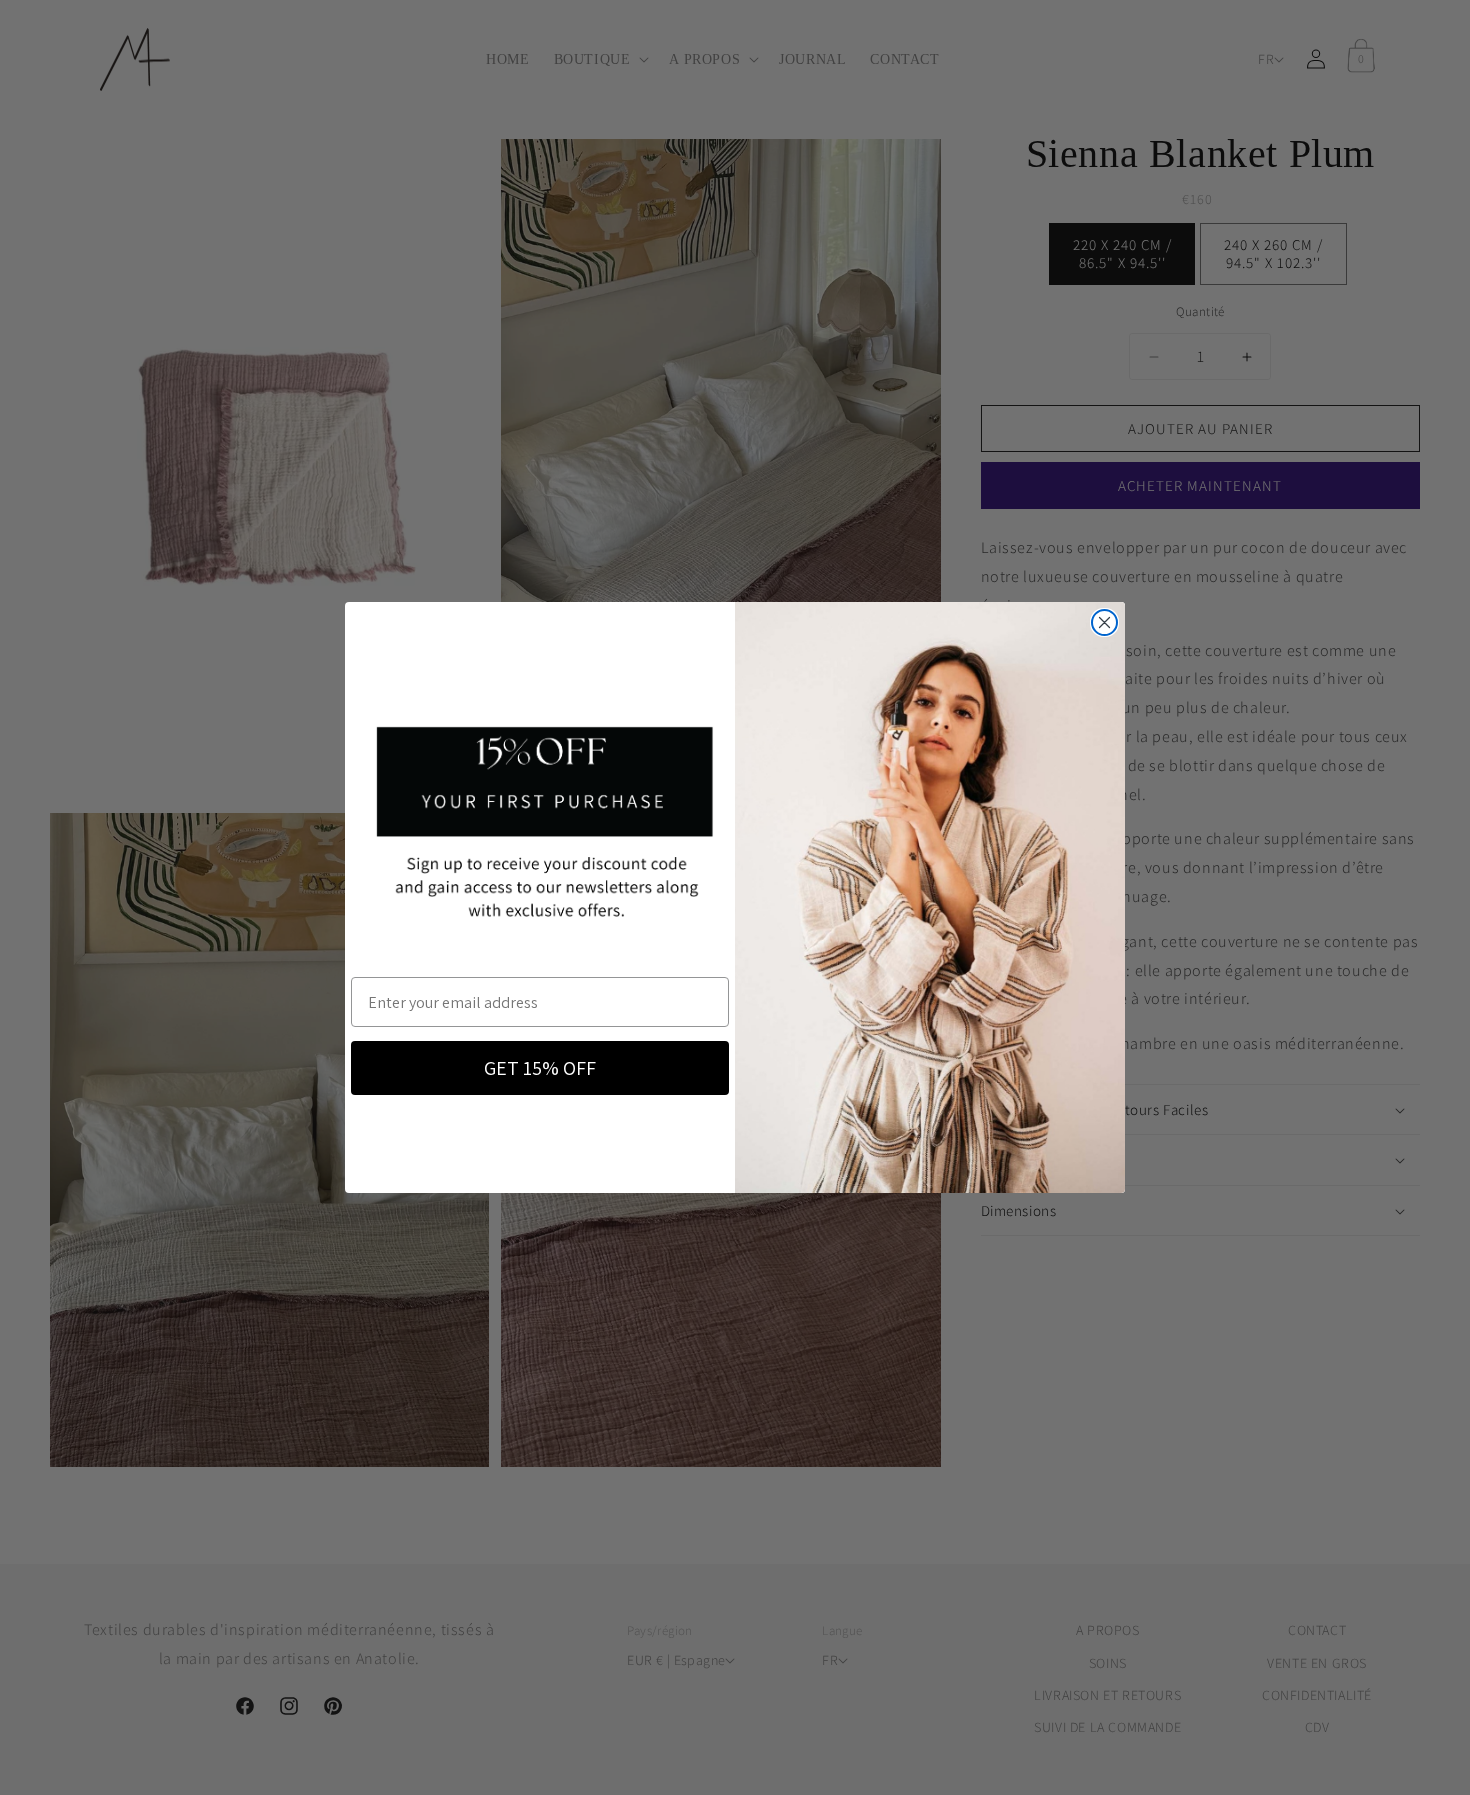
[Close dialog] (1104, 622)
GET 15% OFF (540, 1068)
